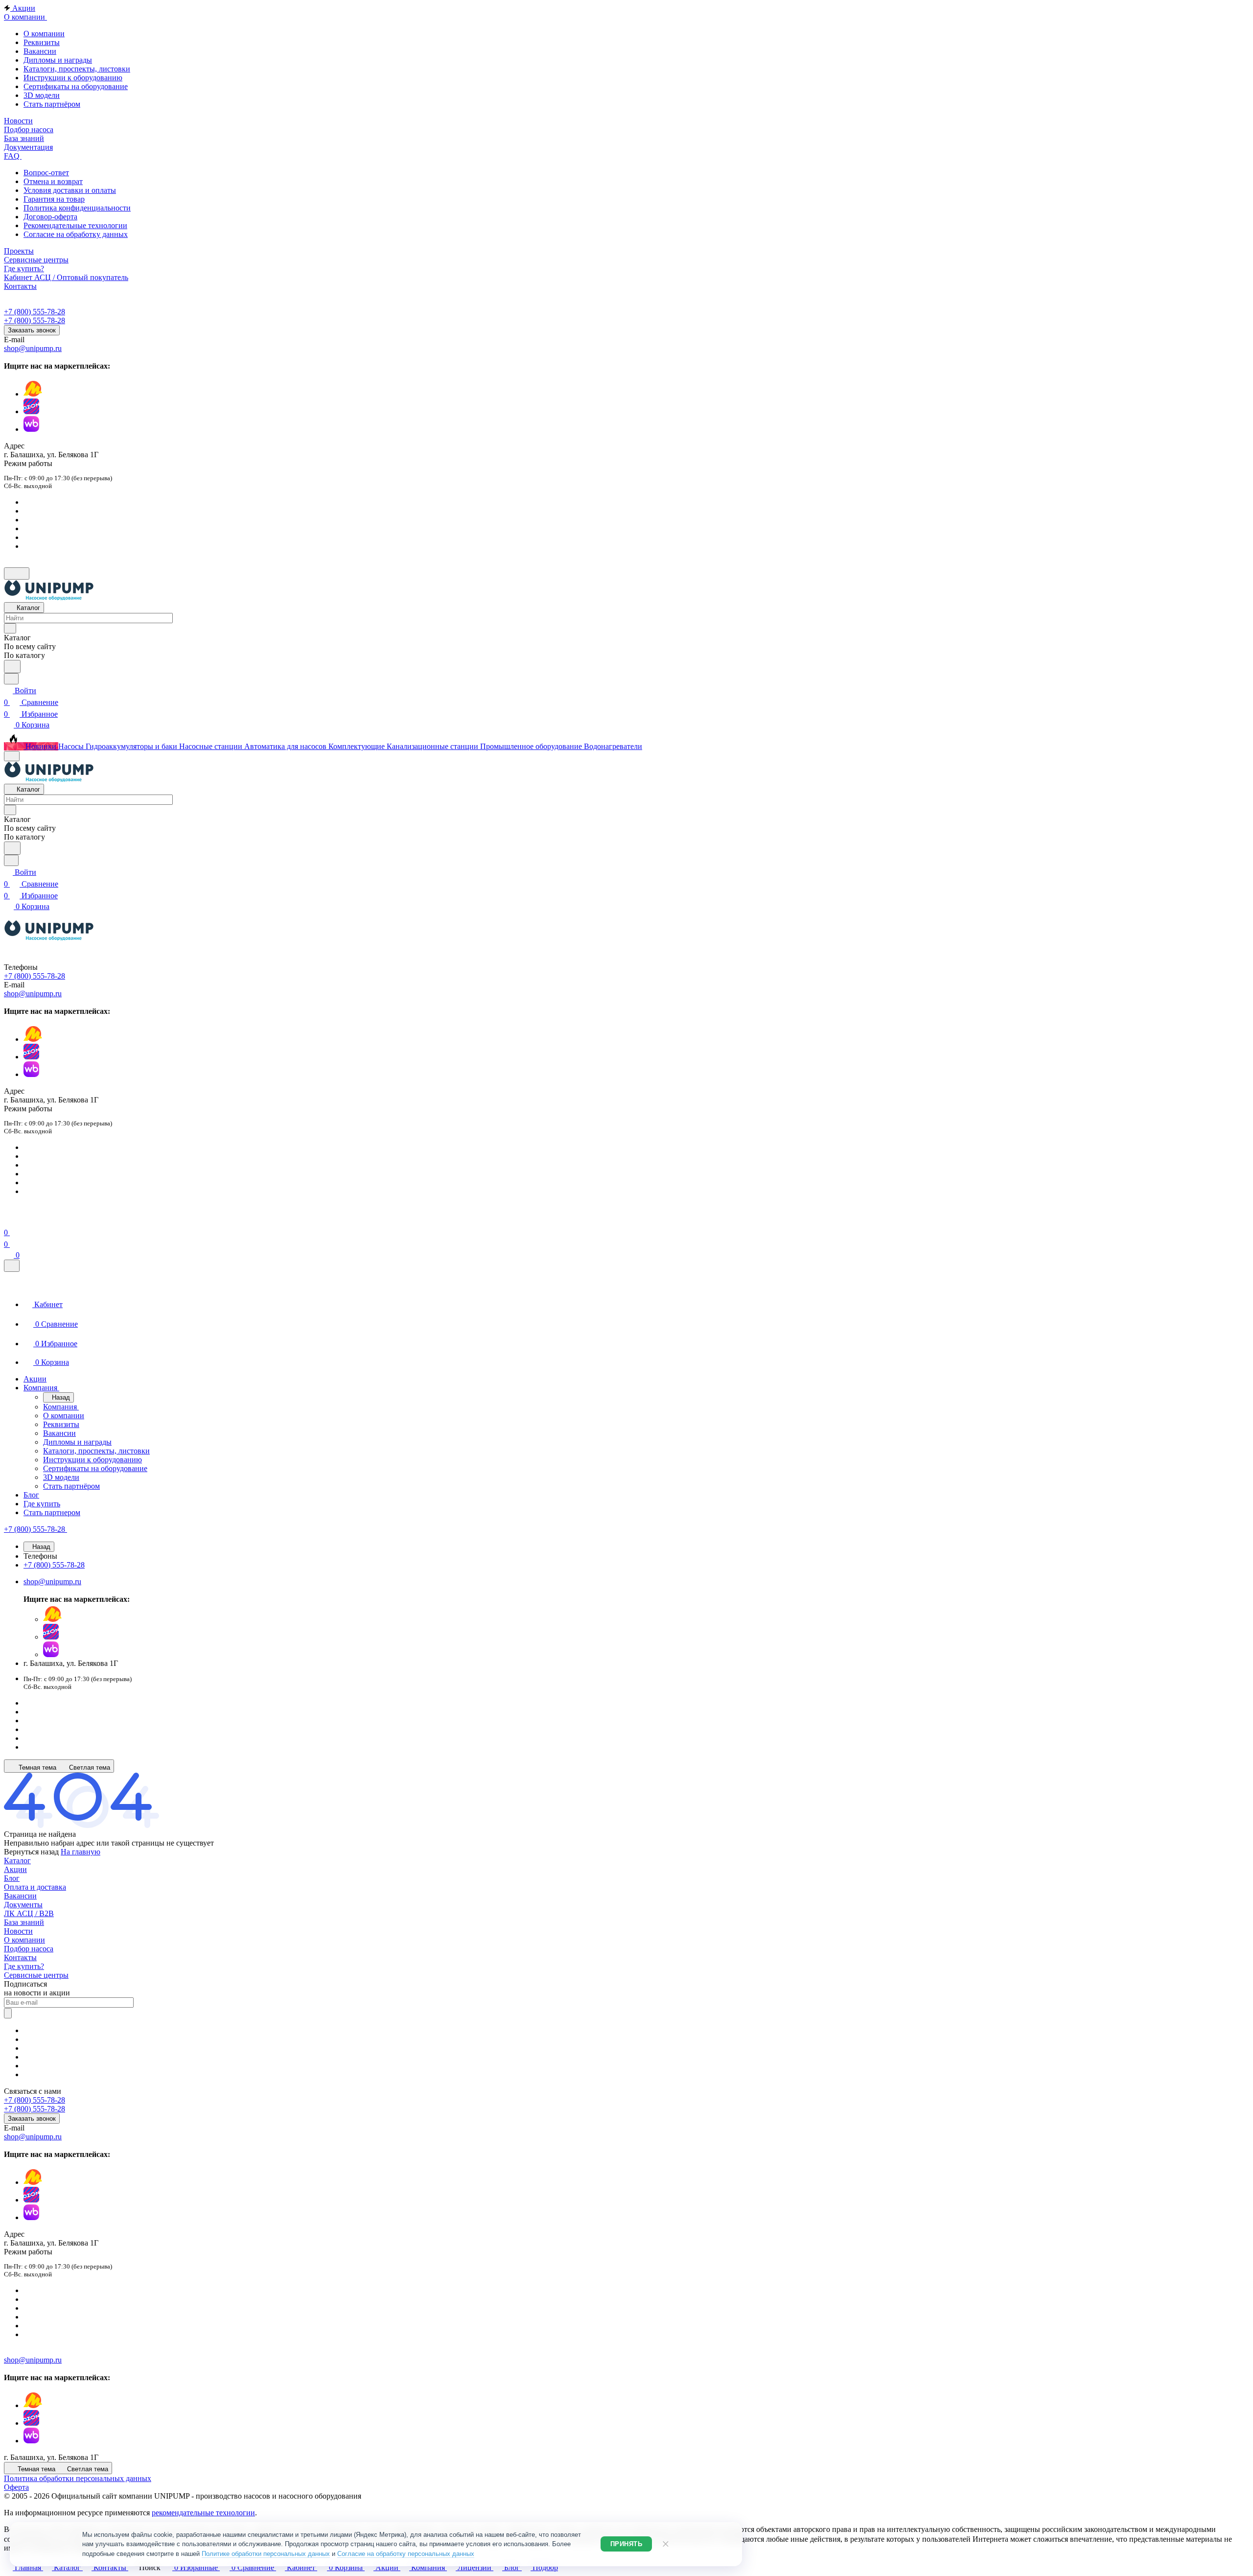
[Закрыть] (12, 1266)
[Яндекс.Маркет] (33, 394)
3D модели (42, 95)
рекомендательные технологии (203, 2513)
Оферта (16, 2487)
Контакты (20, 1957)
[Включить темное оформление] (17, 574)
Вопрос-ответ (46, 173)
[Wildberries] (31, 429)
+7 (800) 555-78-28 (35, 312)
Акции (15, 1869)
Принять (626, 2544)
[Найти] (12, 667)
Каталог (17, 1861)
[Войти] (8, 1221)
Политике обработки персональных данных (266, 2554)
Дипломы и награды (58, 60)
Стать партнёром (52, 104)
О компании (44, 34)
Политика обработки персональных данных (78, 2478)
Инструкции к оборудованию (73, 78)
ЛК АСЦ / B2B (29, 1913)
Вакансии (40, 51)
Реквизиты (42, 42)
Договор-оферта (50, 217)
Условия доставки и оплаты (70, 190)
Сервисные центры (36, 1975)
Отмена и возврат (53, 181)
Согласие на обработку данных (76, 234)
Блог (12, 1878)
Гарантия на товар (54, 199)
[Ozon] (31, 411)
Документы (23, 1905)
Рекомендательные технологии (75, 225)
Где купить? (24, 1966)
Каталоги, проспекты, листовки (77, 69)
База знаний (24, 1922)
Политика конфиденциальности (77, 208)
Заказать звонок (32, 330)
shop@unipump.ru (33, 348)
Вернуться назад (31, 1852)
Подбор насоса (29, 1949)
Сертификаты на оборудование (76, 86)
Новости (18, 1931)
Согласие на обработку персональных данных (406, 2554)
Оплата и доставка (35, 1887)
